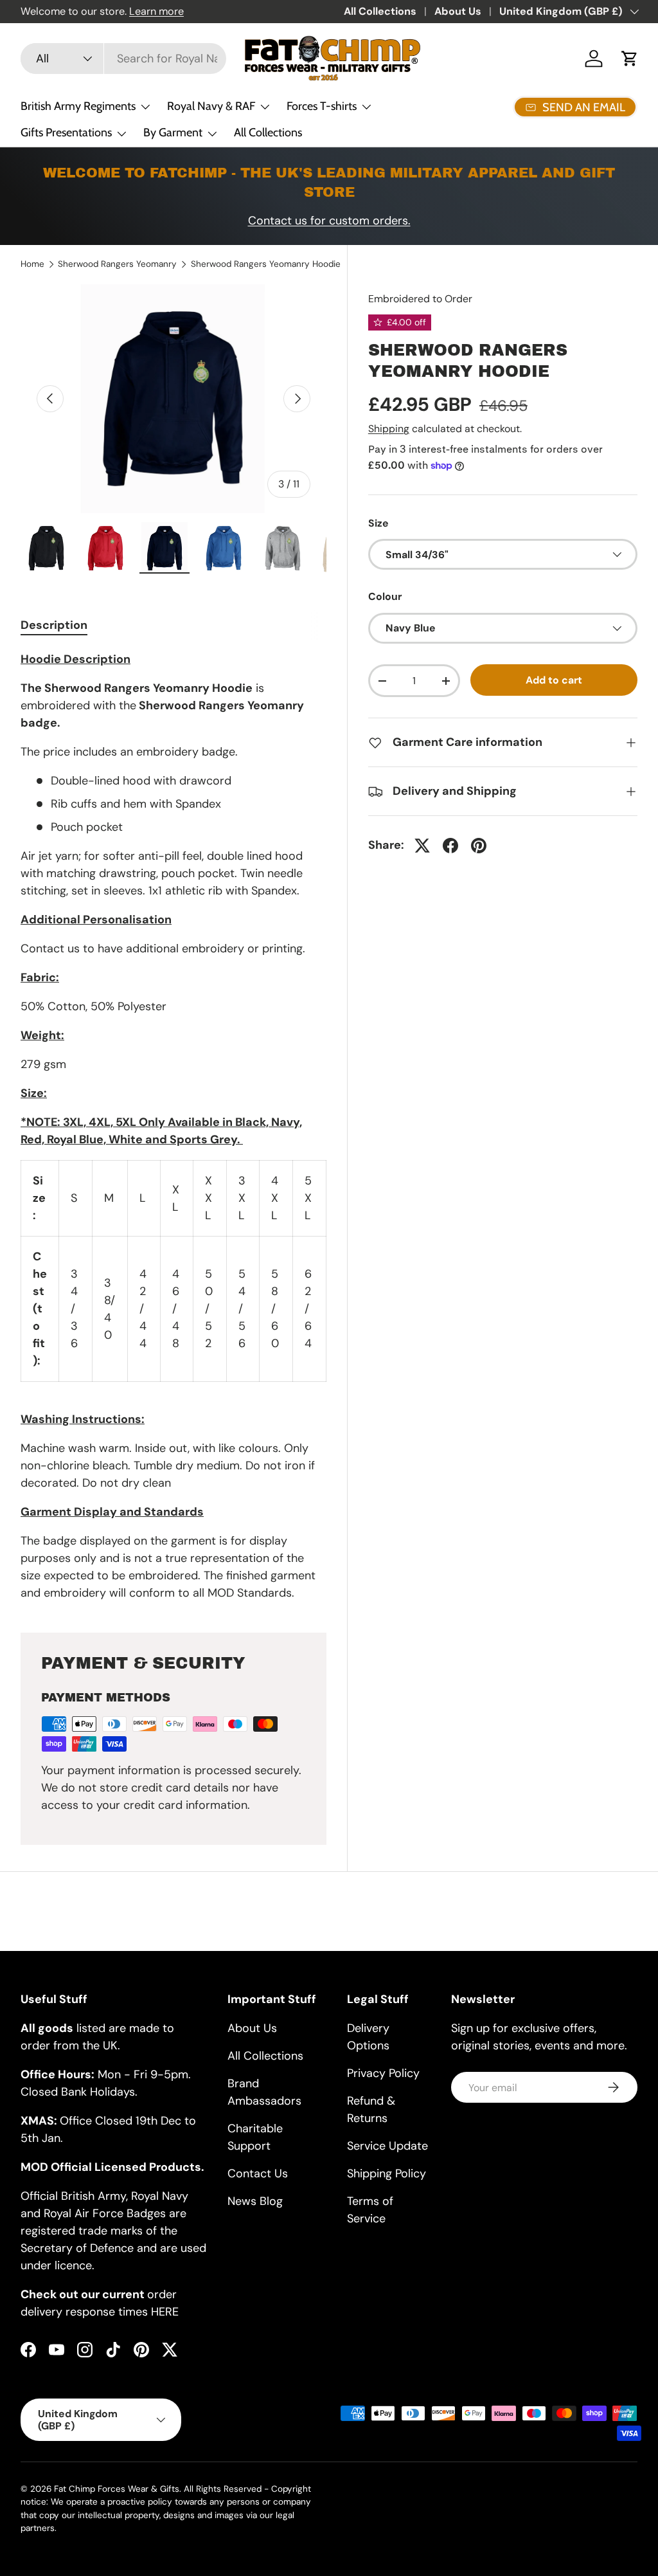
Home (32, 264)
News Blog (255, 2201)
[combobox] (123, 59)
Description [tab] (54, 625)
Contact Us (258, 2173)
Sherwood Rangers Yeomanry (117, 264)
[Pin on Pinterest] (479, 846)
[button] (630, 59)
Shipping (389, 429)
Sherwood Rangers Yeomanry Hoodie (266, 264)
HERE (165, 2312)
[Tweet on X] (422, 846)
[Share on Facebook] (450, 846)
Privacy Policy (383, 2073)
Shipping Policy (387, 2173)
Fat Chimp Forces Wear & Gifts (117, 2489)
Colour (385, 596)
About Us (458, 11)
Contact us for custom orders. (329, 221)
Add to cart (554, 680)
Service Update (387, 2146)
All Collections (380, 11)
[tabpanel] (173, 1126)
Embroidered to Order (420, 299)
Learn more (156, 11)
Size (378, 523)
